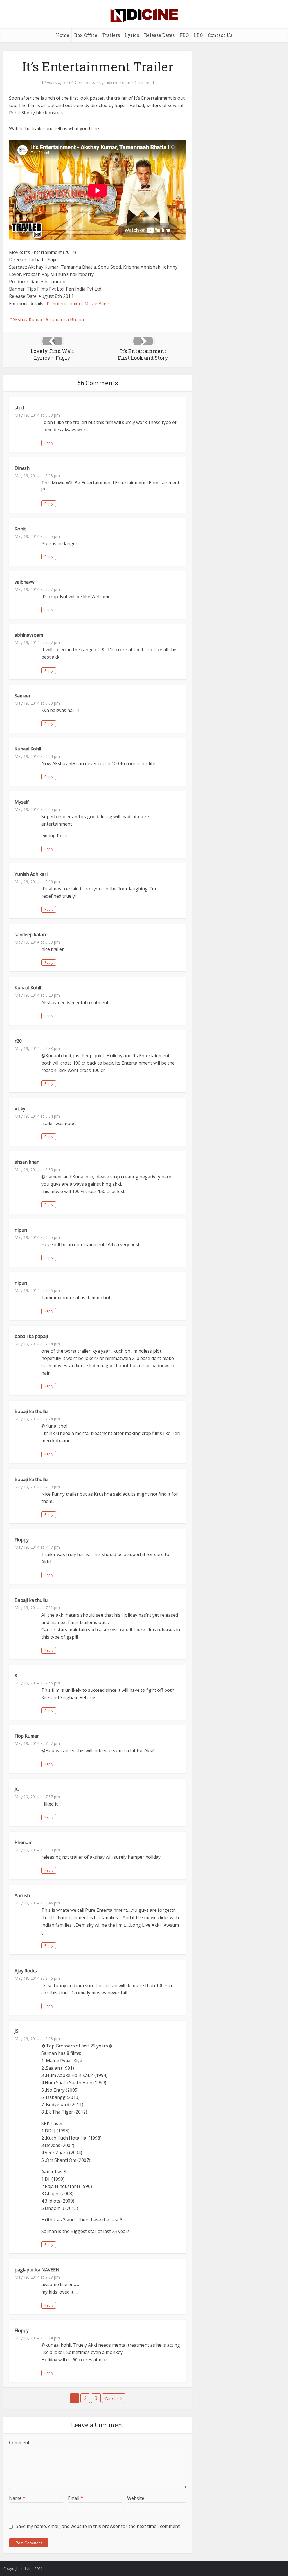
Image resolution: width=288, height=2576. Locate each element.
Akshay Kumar (28, 319)
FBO (184, 35)
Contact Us (220, 35)
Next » (112, 2398)
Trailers (111, 35)
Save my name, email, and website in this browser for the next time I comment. (98, 2526)
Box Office (86, 35)
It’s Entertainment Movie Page (77, 303)
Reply (49, 443)
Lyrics (132, 35)
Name (17, 2498)
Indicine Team (117, 83)
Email (76, 2498)
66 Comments (82, 83)
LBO (198, 35)
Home (63, 35)
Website (136, 2498)
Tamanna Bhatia (66, 319)
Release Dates (159, 35)
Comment (19, 2443)
